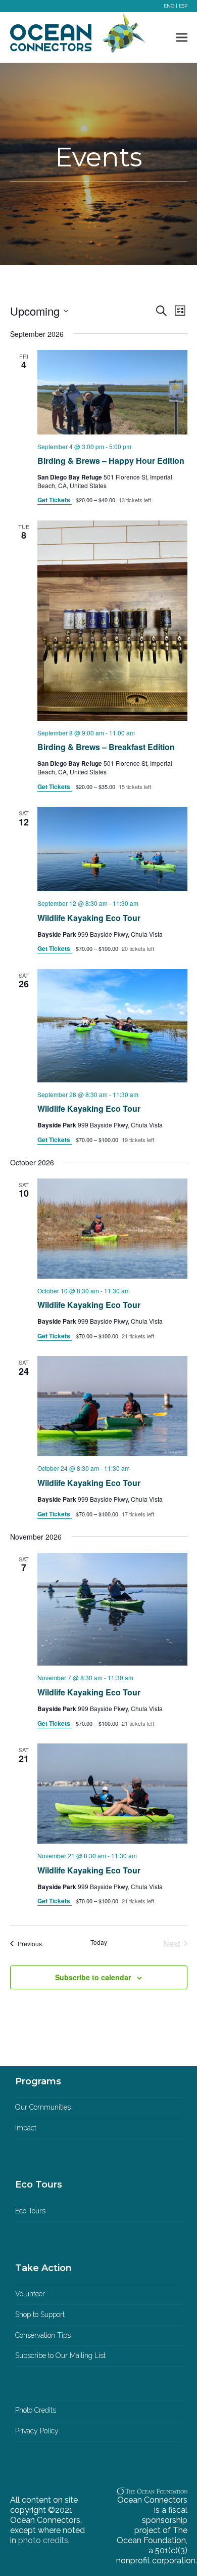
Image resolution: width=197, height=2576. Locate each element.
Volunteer (30, 2294)
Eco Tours (30, 2211)
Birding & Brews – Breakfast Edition (106, 747)
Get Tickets (55, 500)
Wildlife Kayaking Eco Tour (89, 918)
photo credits (43, 2540)
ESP (183, 6)
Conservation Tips (43, 2335)
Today (99, 1942)
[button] (182, 38)
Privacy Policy (37, 2431)
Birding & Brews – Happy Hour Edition (111, 461)
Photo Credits (36, 2410)
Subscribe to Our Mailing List (60, 2355)
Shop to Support (40, 2315)
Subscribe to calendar (93, 1977)
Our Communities (43, 2107)
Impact (26, 2128)
